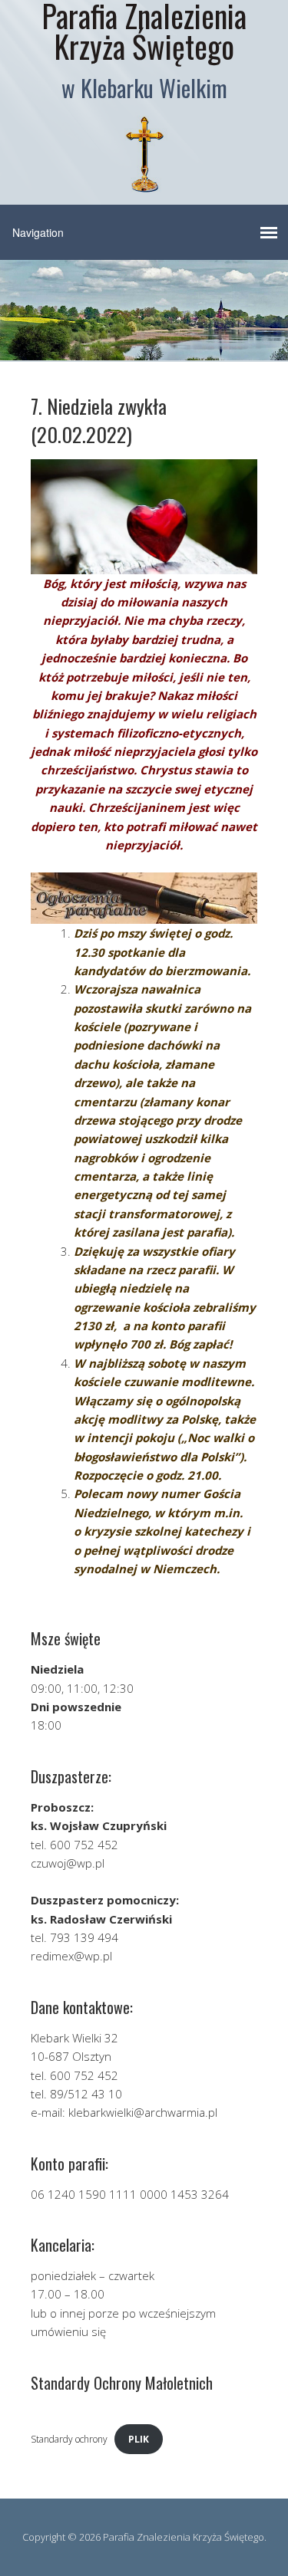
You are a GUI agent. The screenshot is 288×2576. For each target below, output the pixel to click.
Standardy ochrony (69, 2439)
